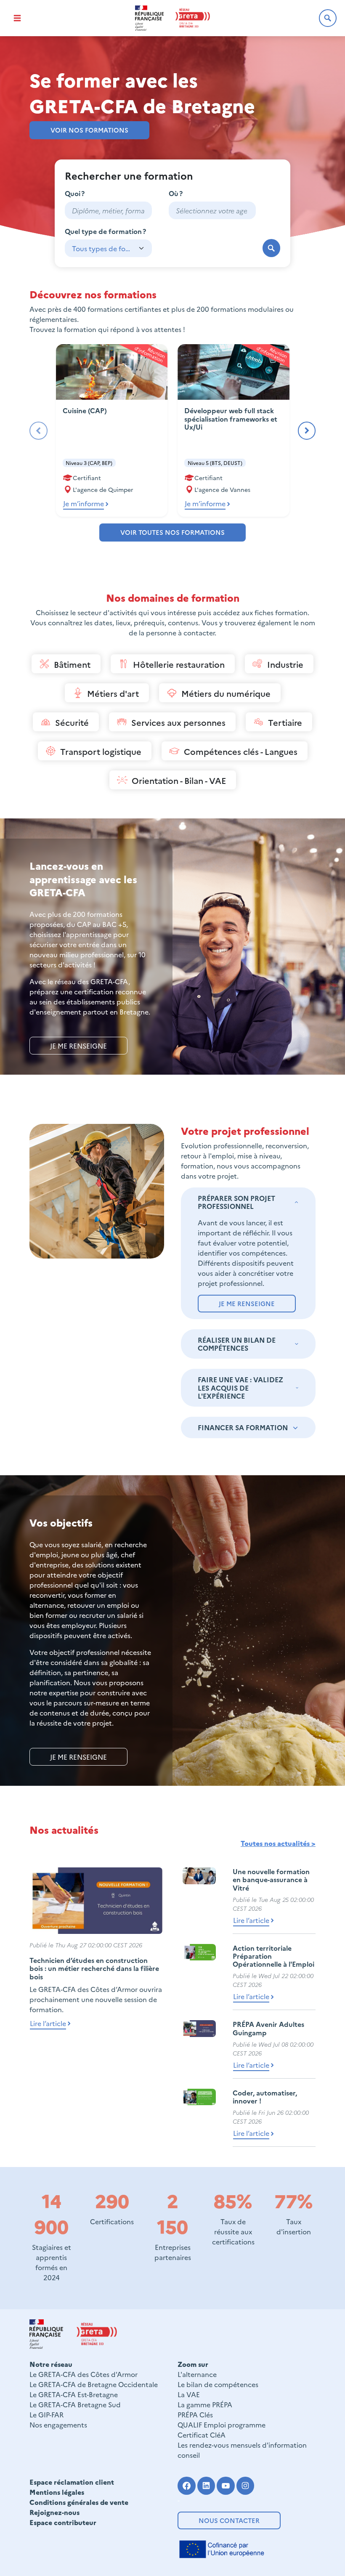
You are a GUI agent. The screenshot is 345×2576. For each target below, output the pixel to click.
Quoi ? (75, 193)
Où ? (176, 193)
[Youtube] (226, 2486)
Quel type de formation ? (105, 231)
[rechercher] (272, 248)
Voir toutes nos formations (172, 532)
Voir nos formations (89, 130)
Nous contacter (229, 2520)
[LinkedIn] (206, 2486)
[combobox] (212, 210)
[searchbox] (212, 210)
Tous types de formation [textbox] (102, 248)
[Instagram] (245, 2486)
